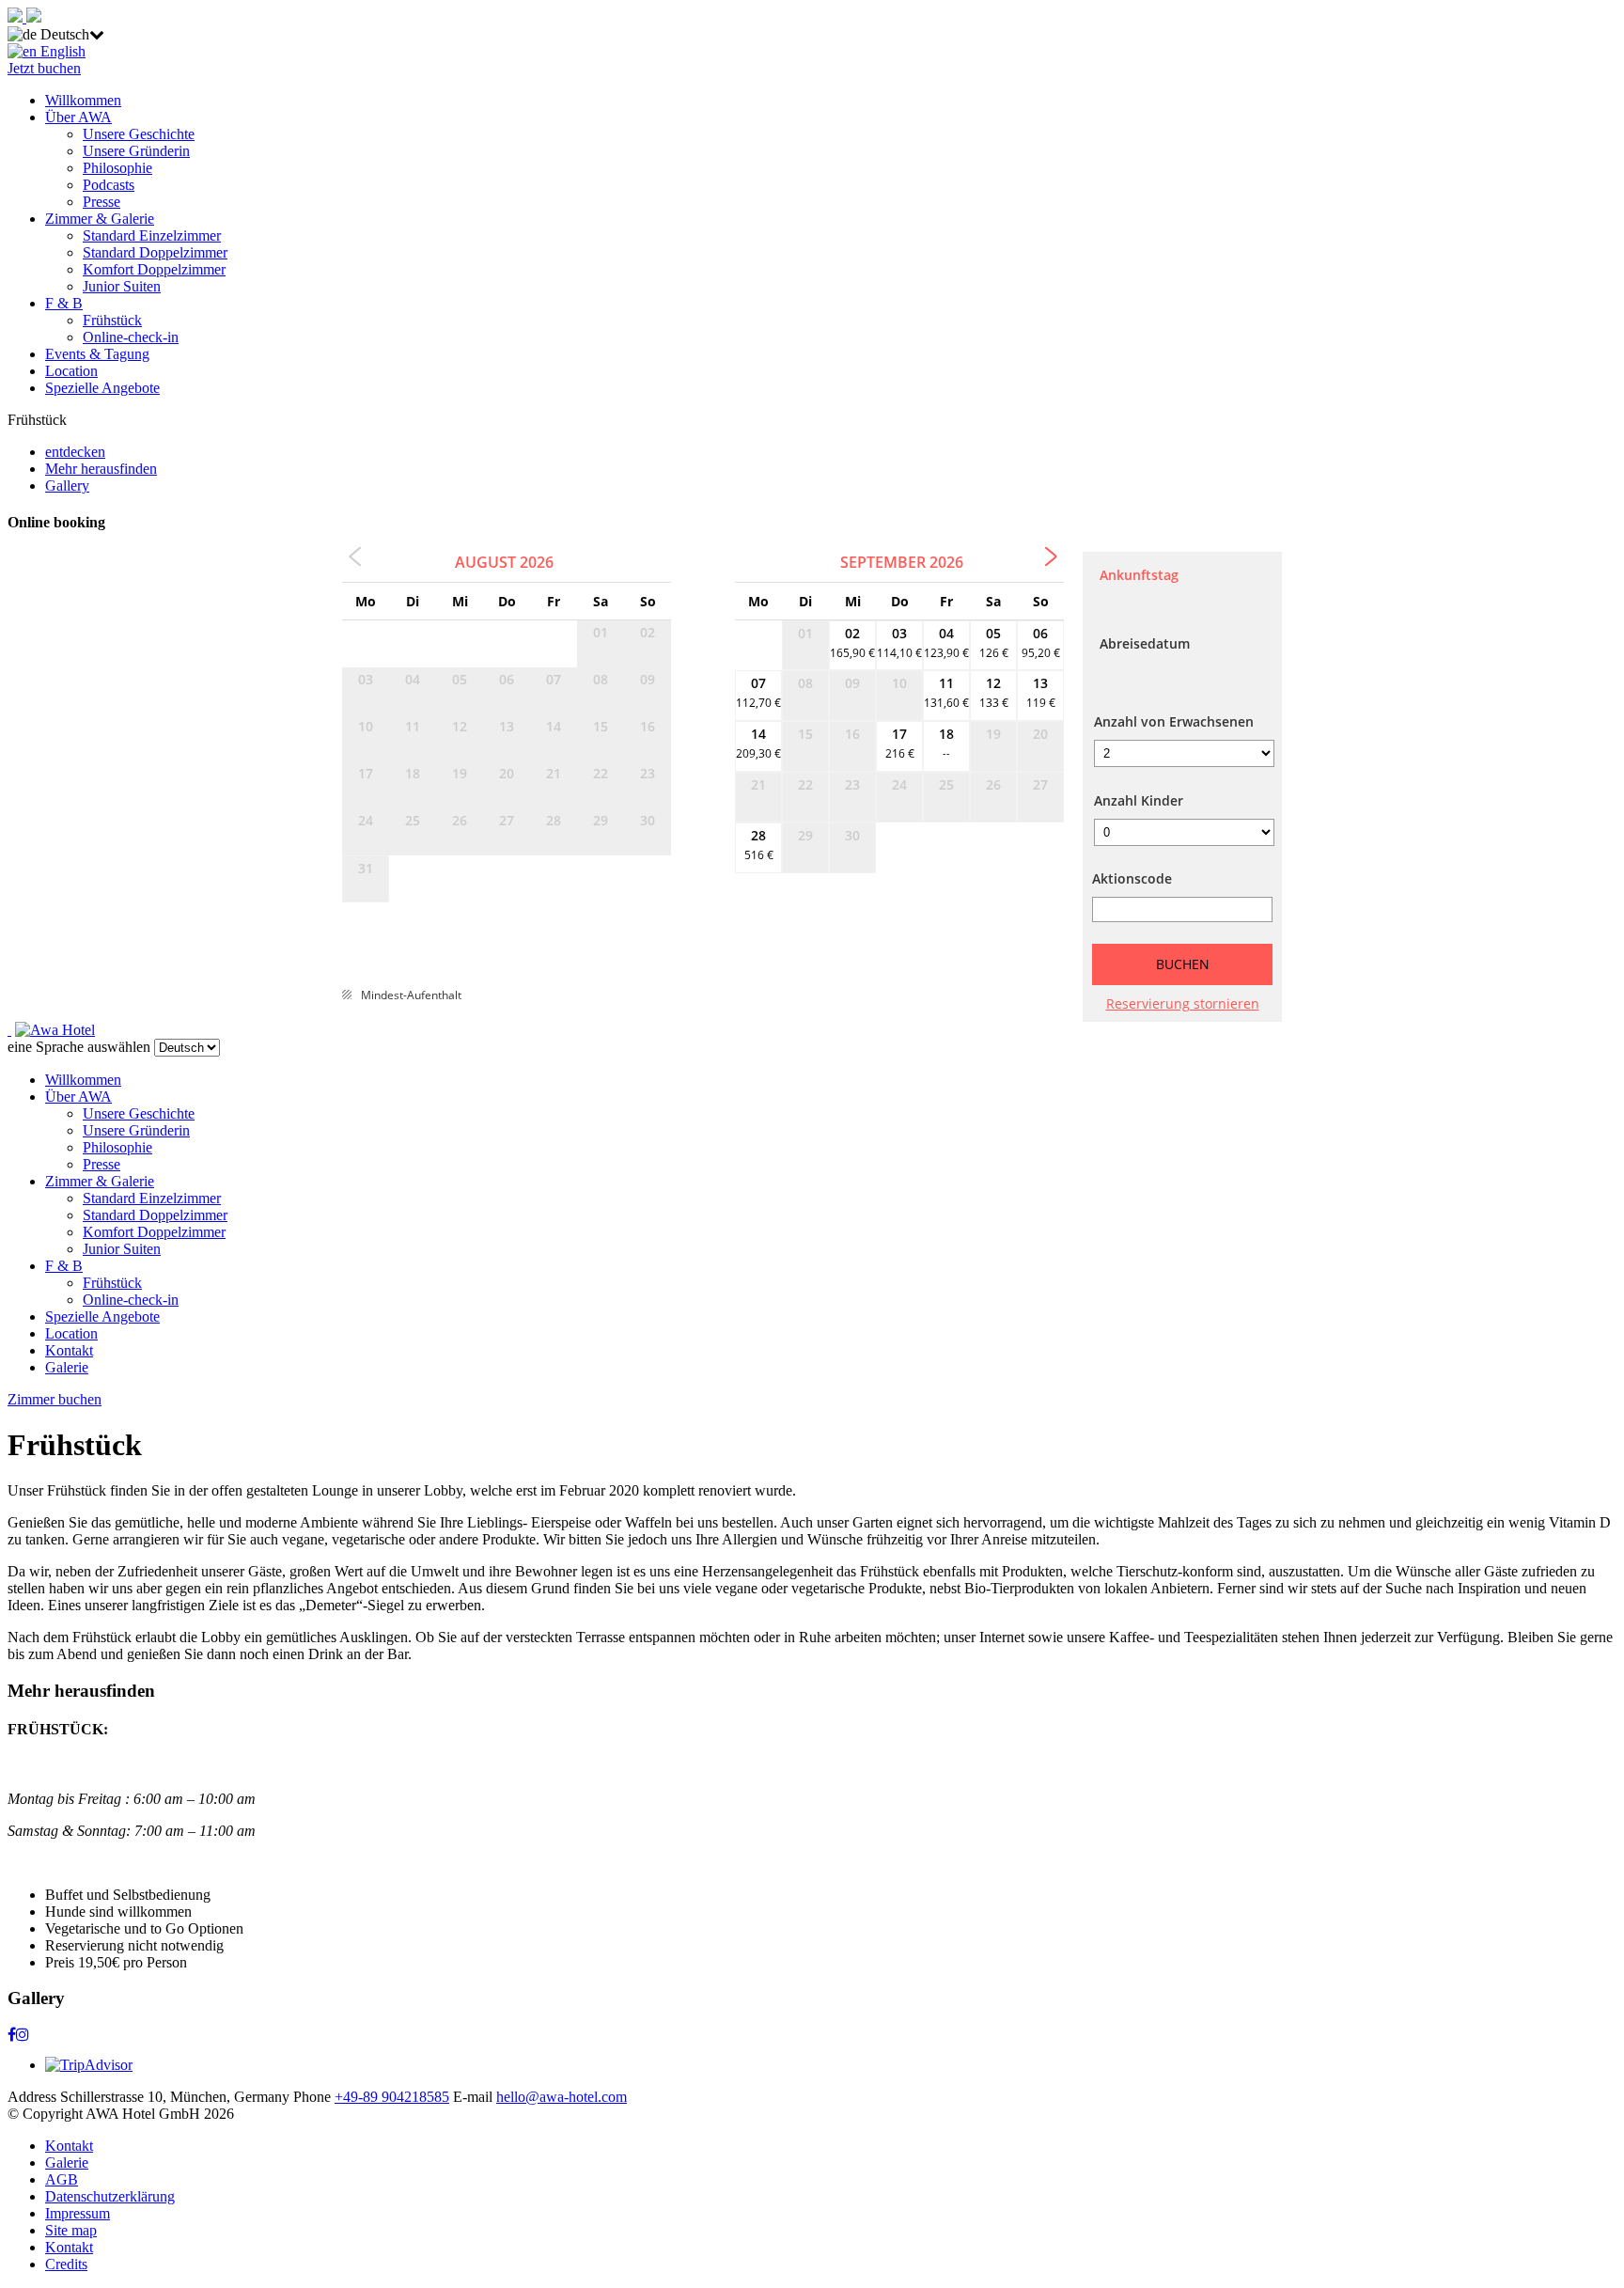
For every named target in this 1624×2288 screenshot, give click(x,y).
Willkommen (83, 100)
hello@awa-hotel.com (562, 2097)
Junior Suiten (122, 286)
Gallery (67, 486)
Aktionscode (1132, 878)
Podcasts (109, 185)
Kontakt (69, 1350)
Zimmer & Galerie (100, 219)
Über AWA (78, 117)
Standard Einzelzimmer (152, 235)
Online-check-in (131, 337)
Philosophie (117, 168)
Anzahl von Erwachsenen (1174, 721)
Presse (101, 202)
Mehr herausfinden (101, 469)
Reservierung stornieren (1183, 1003)
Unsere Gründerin (136, 151)
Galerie (67, 1367)
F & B (64, 303)
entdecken (75, 452)
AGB (62, 2179)
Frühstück (112, 320)
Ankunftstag (1139, 575)
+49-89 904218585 (392, 2097)
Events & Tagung (97, 354)
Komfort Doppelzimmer (154, 269)
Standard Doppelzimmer (155, 252)
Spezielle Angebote (102, 388)
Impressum (78, 2213)
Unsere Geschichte (139, 134)
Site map (71, 2230)
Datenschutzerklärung (110, 2196)
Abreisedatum (1145, 643)
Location (71, 371)
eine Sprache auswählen (79, 1047)
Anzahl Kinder (1139, 800)
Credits (66, 2264)
